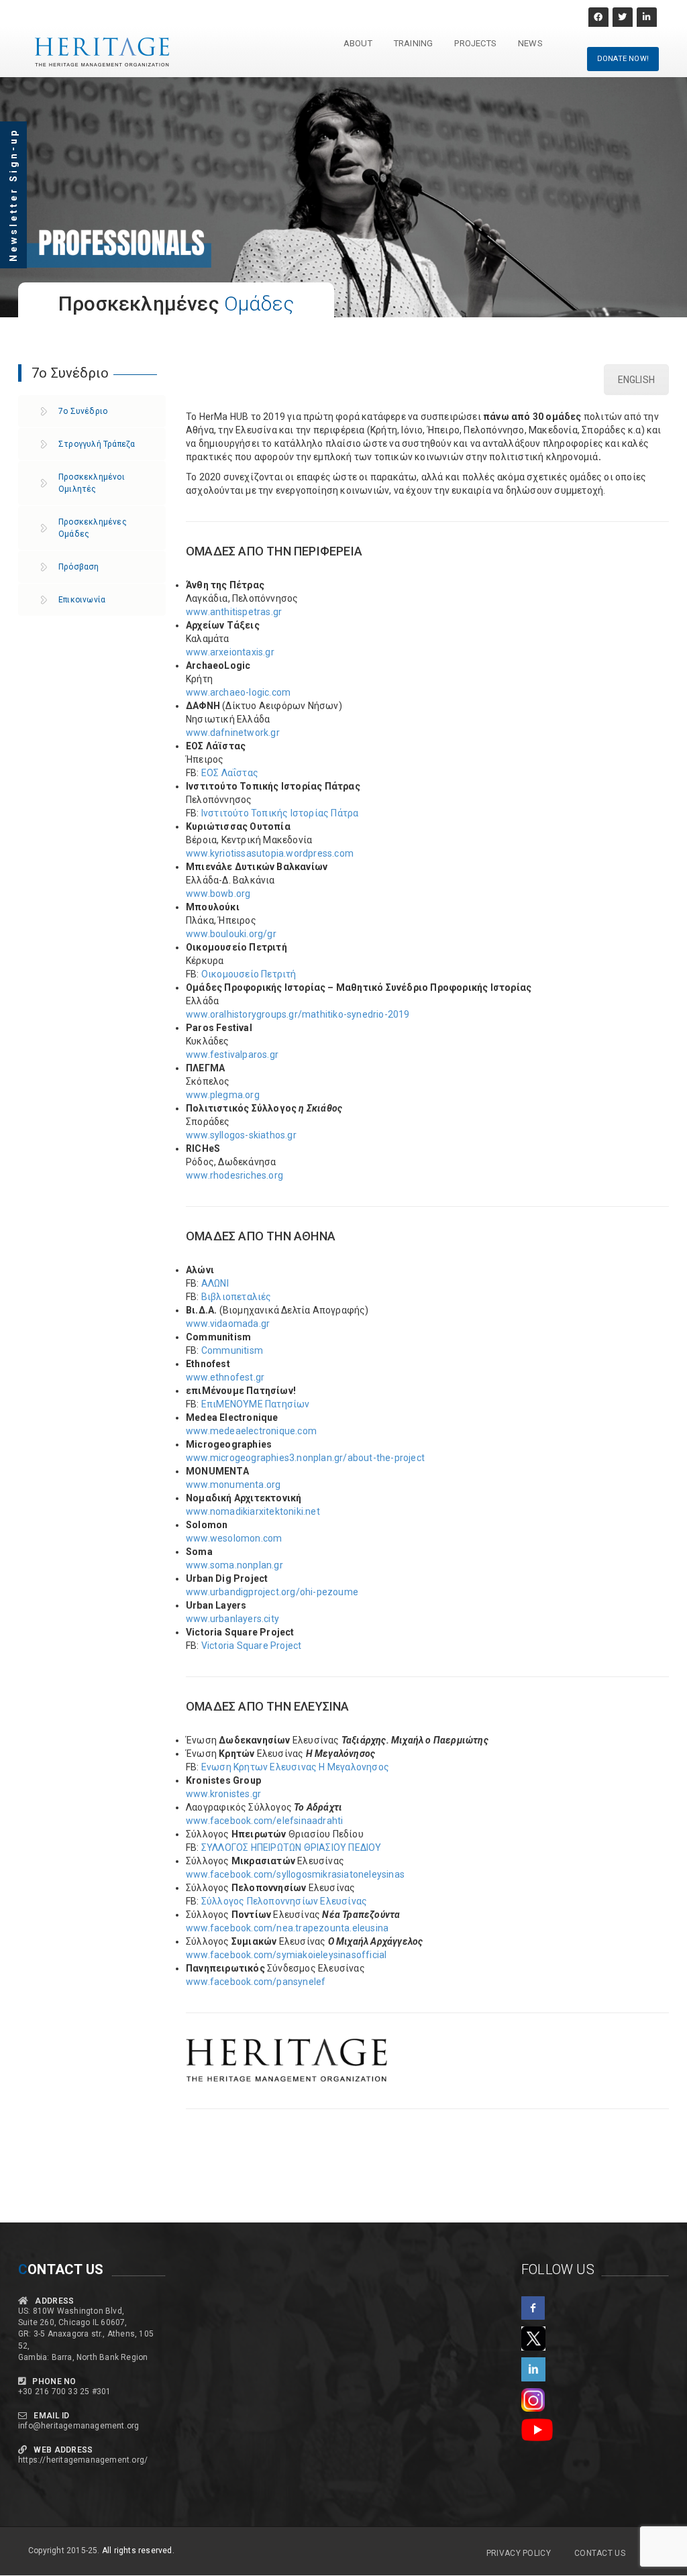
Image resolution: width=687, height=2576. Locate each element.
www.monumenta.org (233, 1485)
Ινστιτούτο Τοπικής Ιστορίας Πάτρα (280, 813)
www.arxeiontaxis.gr (230, 652)
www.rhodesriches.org (234, 1175)
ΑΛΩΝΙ (215, 1283)
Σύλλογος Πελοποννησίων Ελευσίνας (284, 1901)
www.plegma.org (223, 1095)
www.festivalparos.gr (232, 1055)
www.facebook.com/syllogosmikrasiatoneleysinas (295, 1874)
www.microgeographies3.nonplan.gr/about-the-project (305, 1458)
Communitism (232, 1350)
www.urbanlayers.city (232, 1619)
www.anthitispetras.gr (234, 612)
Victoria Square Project (252, 1646)
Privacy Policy (519, 2553)
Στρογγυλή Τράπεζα (97, 444)
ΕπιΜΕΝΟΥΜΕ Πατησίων (256, 1404)
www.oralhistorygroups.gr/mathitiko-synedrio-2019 (298, 1014)
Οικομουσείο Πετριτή (249, 974)
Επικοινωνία (82, 600)
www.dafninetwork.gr (233, 733)
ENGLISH (636, 380)
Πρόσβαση (79, 567)
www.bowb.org (218, 894)
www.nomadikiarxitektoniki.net (253, 1511)
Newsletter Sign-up (13, 195)
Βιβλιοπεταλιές (236, 1297)
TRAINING (414, 43)
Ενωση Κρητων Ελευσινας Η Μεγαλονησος (295, 1767)
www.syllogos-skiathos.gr (241, 1135)
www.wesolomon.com (234, 1538)
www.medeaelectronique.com (251, 1431)
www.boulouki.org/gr (231, 934)
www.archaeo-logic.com (238, 692)
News (530, 43)
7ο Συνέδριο (83, 411)
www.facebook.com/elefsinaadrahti (264, 1821)
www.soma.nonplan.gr (234, 1565)
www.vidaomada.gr (228, 1324)
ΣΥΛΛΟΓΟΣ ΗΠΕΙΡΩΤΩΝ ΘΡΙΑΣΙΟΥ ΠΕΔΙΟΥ (292, 1847)
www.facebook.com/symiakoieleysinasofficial (286, 1955)
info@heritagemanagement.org (78, 2426)
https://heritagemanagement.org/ (83, 2460)
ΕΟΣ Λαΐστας (230, 773)
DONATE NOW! (623, 59)
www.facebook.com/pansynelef (256, 1982)
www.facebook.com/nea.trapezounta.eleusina (287, 1928)
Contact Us (600, 2553)
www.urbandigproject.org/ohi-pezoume (272, 1592)
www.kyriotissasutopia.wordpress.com (270, 853)
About (358, 43)
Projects (475, 43)
